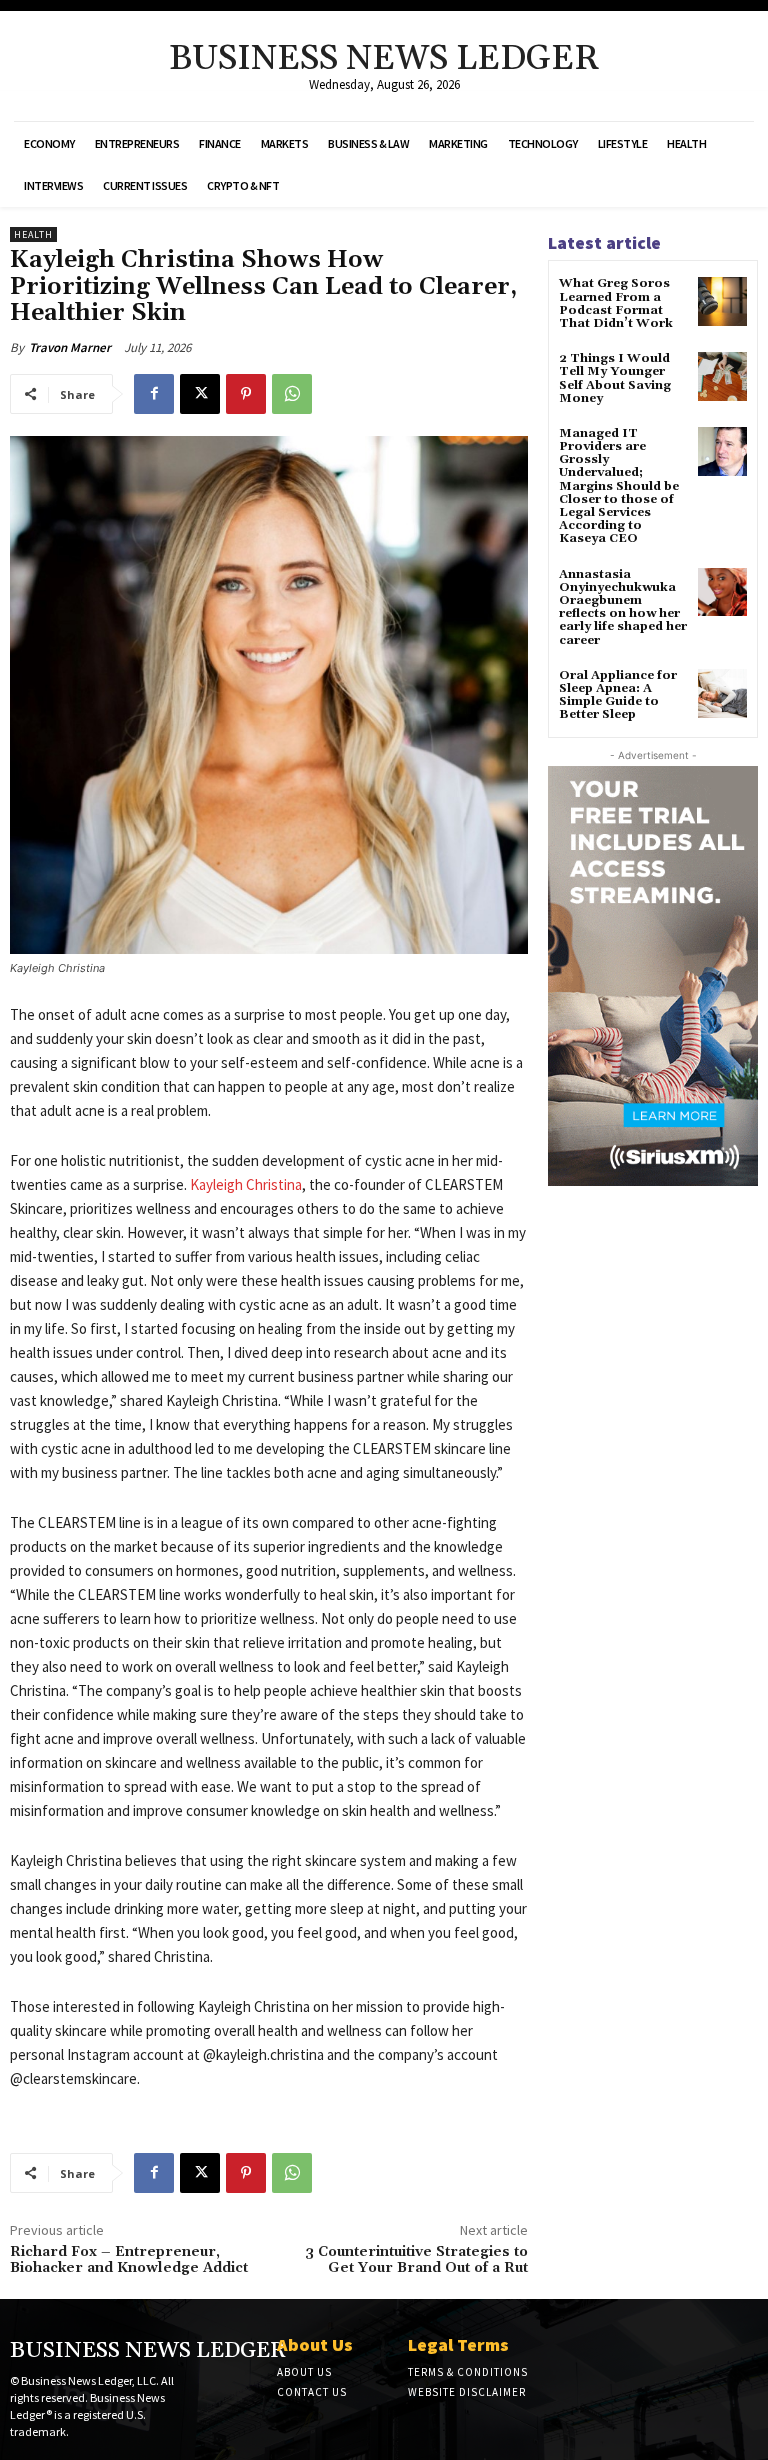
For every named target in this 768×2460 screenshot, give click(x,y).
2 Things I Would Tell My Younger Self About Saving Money (615, 378)
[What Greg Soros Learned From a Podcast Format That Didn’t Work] (722, 301)
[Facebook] (154, 394)
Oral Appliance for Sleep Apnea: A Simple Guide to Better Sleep (618, 695)
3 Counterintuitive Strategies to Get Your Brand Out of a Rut (416, 2260)
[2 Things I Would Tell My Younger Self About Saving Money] (722, 376)
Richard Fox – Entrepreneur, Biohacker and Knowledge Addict (129, 2260)
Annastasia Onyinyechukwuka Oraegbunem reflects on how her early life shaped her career (623, 607)
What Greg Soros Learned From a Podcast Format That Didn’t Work (616, 303)
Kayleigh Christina (246, 1184)
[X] (200, 394)
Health (33, 234)
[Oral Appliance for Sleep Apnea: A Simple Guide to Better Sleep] (722, 693)
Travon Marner (70, 347)
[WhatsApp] (292, 394)
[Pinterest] (246, 394)
